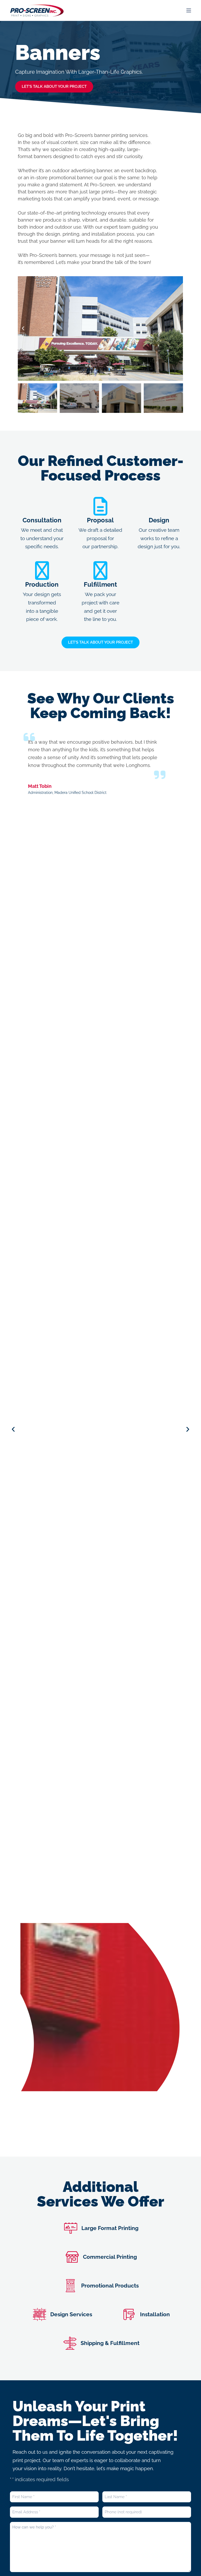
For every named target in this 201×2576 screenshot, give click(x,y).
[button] (23, 328)
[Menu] (189, 10)
